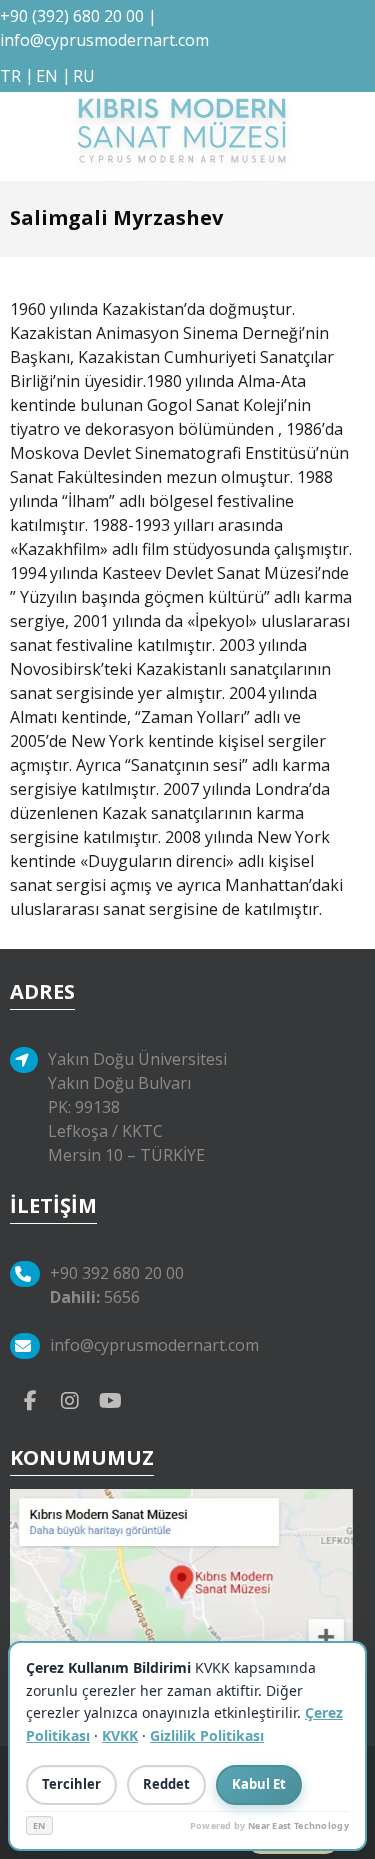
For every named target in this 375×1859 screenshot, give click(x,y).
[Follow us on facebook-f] (30, 1399)
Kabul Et (259, 1784)
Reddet (166, 1784)
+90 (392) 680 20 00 (72, 16)
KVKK (120, 1735)
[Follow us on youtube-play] (110, 1399)
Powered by (269, 1825)
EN (39, 1825)
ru (84, 76)
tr (10, 76)
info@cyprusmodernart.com (104, 40)
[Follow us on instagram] (70, 1399)
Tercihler (71, 1784)
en (47, 76)
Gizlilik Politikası (207, 1735)
